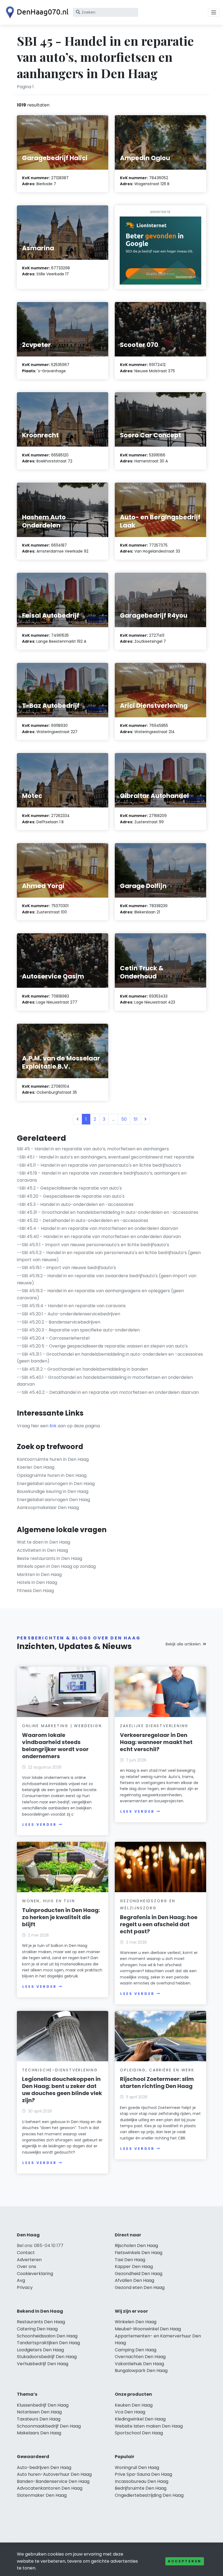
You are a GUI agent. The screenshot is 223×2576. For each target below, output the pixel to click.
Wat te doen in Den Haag (44, 1542)
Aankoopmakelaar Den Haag (48, 1508)
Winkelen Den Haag (136, 2322)
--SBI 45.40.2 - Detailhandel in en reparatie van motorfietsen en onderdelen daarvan (108, 1392)
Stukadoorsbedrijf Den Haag (47, 2357)
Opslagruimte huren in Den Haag (52, 1475)
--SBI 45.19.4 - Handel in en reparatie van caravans (71, 1306)
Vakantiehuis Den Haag (139, 2364)
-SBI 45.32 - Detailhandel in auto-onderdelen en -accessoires (83, 1220)
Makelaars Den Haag (39, 2433)
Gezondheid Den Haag (139, 2274)
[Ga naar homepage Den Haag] (36, 12)
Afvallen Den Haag (134, 2280)
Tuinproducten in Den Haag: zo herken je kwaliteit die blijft (61, 1917)
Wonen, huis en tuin (48, 1901)
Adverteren (29, 2260)
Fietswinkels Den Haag (139, 2253)
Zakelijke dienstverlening (154, 1726)
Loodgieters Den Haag (40, 2350)
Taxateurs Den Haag (39, 2419)
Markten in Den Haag (39, 1574)
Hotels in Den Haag (37, 1582)
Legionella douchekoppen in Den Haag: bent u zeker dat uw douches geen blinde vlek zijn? (62, 2090)
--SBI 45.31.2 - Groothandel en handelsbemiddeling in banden (82, 1369)
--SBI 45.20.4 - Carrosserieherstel (53, 1338)
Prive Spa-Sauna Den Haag (143, 2474)
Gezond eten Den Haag (140, 2287)
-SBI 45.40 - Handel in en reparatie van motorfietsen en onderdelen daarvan (99, 1237)
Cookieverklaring (35, 2274)
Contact (26, 2253)
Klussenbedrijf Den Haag (43, 2405)
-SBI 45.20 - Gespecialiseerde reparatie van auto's (71, 1196)
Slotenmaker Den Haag (42, 2495)
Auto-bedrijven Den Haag (44, 2467)
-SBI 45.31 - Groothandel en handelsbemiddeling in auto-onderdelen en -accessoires (108, 1212)
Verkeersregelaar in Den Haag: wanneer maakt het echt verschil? (156, 1742)
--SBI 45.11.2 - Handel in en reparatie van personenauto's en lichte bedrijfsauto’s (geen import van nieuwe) (109, 1256)
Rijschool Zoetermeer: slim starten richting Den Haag (157, 2083)
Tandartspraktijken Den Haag (48, 2343)
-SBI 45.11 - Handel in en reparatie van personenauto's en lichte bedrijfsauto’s (99, 1165)
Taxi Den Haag (130, 2260)
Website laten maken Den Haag (149, 2426)
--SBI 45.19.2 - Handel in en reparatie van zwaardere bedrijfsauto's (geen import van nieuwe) (107, 1279)
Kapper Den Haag (134, 2266)
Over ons (27, 2266)
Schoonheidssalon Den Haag (47, 2336)
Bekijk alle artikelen (183, 1644)
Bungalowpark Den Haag (141, 2371)
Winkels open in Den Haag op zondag (56, 1566)
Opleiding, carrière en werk (157, 2070)
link (53, 1426)
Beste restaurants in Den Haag (49, 1558)
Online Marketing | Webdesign (62, 1726)
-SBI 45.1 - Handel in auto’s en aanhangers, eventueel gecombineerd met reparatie (106, 1157)
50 (124, 1119)
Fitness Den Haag (35, 1591)
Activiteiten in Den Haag (42, 1550)
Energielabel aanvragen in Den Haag (56, 1484)
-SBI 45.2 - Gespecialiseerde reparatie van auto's (69, 1188)
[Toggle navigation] (214, 13)
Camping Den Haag (136, 2350)
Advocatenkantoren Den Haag (50, 2488)
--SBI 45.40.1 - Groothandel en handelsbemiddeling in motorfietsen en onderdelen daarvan (105, 1381)
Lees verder (39, 1824)
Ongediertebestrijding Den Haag (149, 2495)
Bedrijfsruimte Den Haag (141, 2488)
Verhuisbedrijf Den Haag (43, 2364)
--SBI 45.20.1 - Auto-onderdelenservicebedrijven (69, 1314)
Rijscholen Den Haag (136, 2246)
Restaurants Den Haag (41, 2322)
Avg (21, 2280)
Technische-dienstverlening (60, 2070)
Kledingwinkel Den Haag (140, 2419)
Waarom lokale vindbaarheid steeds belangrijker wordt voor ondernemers (55, 1746)
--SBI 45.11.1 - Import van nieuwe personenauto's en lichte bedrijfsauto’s (93, 1245)
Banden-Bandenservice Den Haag (53, 2481)
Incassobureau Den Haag (142, 2481)
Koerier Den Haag (36, 1467)
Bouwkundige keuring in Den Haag (53, 1491)
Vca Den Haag (130, 2412)
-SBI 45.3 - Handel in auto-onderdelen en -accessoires (75, 1204)
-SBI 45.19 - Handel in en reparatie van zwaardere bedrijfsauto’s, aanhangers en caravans (102, 1177)
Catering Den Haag (37, 2329)
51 (136, 1119)
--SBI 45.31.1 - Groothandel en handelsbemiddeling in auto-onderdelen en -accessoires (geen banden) (110, 1358)
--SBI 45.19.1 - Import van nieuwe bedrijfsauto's (66, 1268)
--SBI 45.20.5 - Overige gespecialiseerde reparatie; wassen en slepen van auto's (102, 1346)
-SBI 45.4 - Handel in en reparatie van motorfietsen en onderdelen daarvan (97, 1228)
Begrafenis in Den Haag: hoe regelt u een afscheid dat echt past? (159, 1924)
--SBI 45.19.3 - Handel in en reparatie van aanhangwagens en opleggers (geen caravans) (100, 1294)
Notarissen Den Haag (39, 2412)
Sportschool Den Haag (139, 2433)
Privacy (25, 2287)
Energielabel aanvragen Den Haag (53, 1500)
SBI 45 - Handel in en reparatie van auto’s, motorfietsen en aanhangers (93, 1149)
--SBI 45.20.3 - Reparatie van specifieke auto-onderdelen (78, 1330)
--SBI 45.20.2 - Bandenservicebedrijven (59, 1322)
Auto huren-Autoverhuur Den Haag (54, 2474)
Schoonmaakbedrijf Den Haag (49, 2426)
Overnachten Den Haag (140, 2357)
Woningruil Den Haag (137, 2467)
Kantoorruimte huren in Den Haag (53, 1459)
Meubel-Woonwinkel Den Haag (148, 2329)
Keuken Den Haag (134, 2405)
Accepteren (185, 2561)
